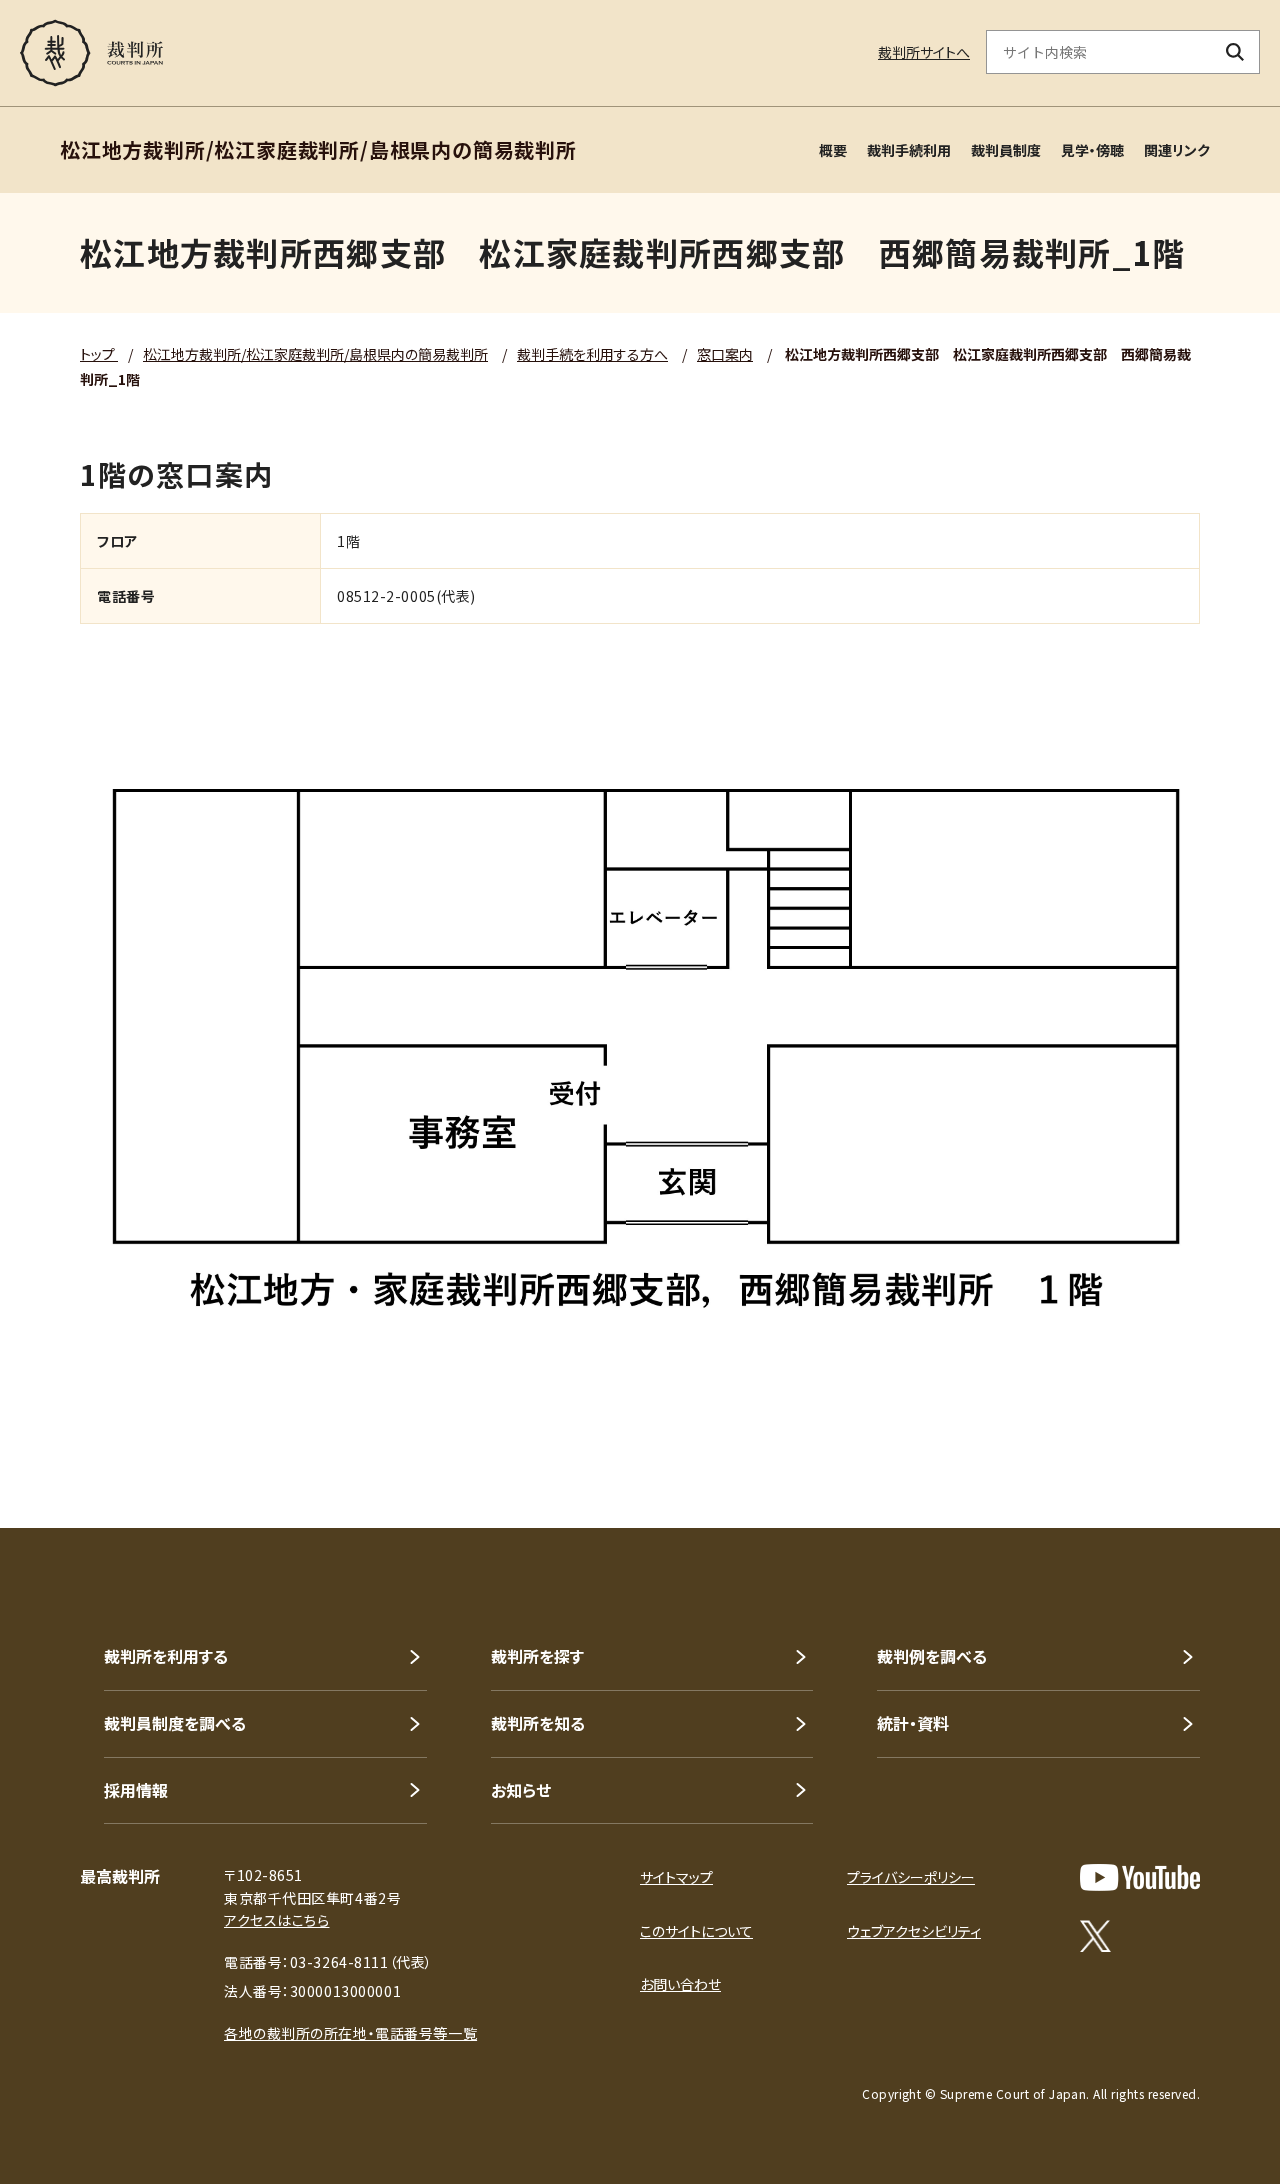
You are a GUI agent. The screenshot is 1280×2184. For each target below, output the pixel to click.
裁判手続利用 (909, 150)
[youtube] (1140, 1877)
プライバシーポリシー (911, 1877)
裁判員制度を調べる (175, 1723)
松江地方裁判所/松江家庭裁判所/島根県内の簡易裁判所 (315, 354)
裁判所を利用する (166, 1656)
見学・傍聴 (1092, 150)
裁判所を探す (537, 1656)
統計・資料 (913, 1723)
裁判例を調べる (932, 1656)
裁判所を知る (538, 1723)
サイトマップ (676, 1877)
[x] (1095, 1936)
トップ (99, 354)
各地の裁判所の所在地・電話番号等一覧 (350, 2033)
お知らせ (521, 1790)
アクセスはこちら (276, 1920)
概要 (833, 150)
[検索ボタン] (1235, 52)
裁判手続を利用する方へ (592, 354)
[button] (1208, 1456)
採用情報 (136, 1790)
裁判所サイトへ (924, 52)
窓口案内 (725, 354)
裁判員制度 (1006, 150)
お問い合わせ (680, 1984)
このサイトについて (696, 1931)
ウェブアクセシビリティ (914, 1931)
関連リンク (1177, 150)
